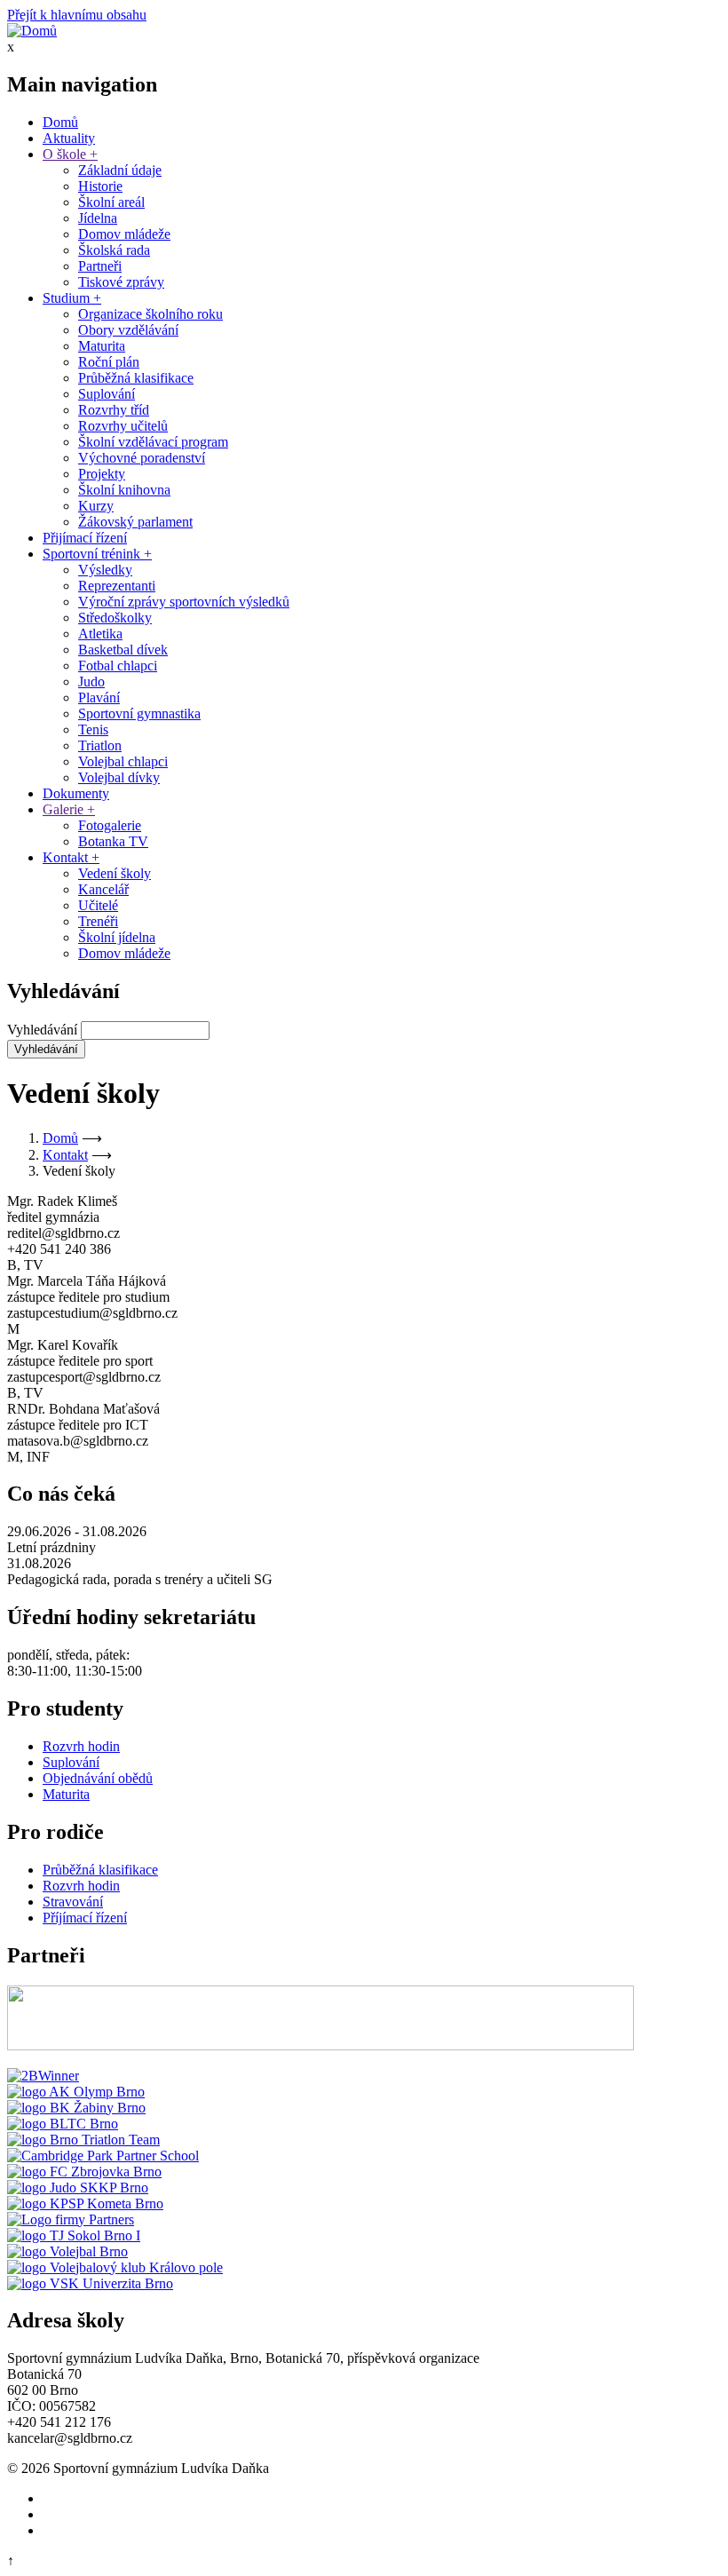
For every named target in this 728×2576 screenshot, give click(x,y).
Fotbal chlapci (118, 666)
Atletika (100, 634)
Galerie (69, 809)
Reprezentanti (117, 586)
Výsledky (105, 570)
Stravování (73, 1902)
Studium (72, 298)
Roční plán (109, 362)
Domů (60, 122)
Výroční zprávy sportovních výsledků (184, 602)
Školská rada (114, 250)
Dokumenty (76, 793)
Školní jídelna (117, 937)
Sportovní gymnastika (139, 713)
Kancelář (103, 889)
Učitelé (98, 905)
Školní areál (111, 202)
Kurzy (96, 506)
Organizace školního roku (150, 314)
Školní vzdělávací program (153, 442)
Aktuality (69, 138)
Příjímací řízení (85, 1918)
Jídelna (98, 218)
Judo (91, 682)
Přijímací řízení (85, 538)
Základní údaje (120, 170)
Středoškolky (115, 618)
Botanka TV (113, 841)
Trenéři (98, 921)
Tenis (93, 729)
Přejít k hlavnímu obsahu (77, 15)
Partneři (100, 266)
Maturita (102, 346)
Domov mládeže (124, 234)
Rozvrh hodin (81, 1746)
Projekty (102, 474)
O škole (70, 154)
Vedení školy (115, 873)
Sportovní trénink (97, 554)
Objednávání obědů (98, 1778)
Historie (100, 186)
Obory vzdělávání (128, 330)
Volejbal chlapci (123, 761)
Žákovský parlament (135, 522)
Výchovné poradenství (142, 458)
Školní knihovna (124, 490)
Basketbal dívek (123, 650)
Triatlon (100, 745)
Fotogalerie (110, 825)
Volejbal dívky (119, 777)
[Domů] (32, 31)
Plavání (99, 698)
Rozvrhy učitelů (123, 426)
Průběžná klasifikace (136, 378)
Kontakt (71, 857)
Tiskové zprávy (121, 282)
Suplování (107, 394)
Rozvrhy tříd (114, 410)
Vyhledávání (42, 1030)
